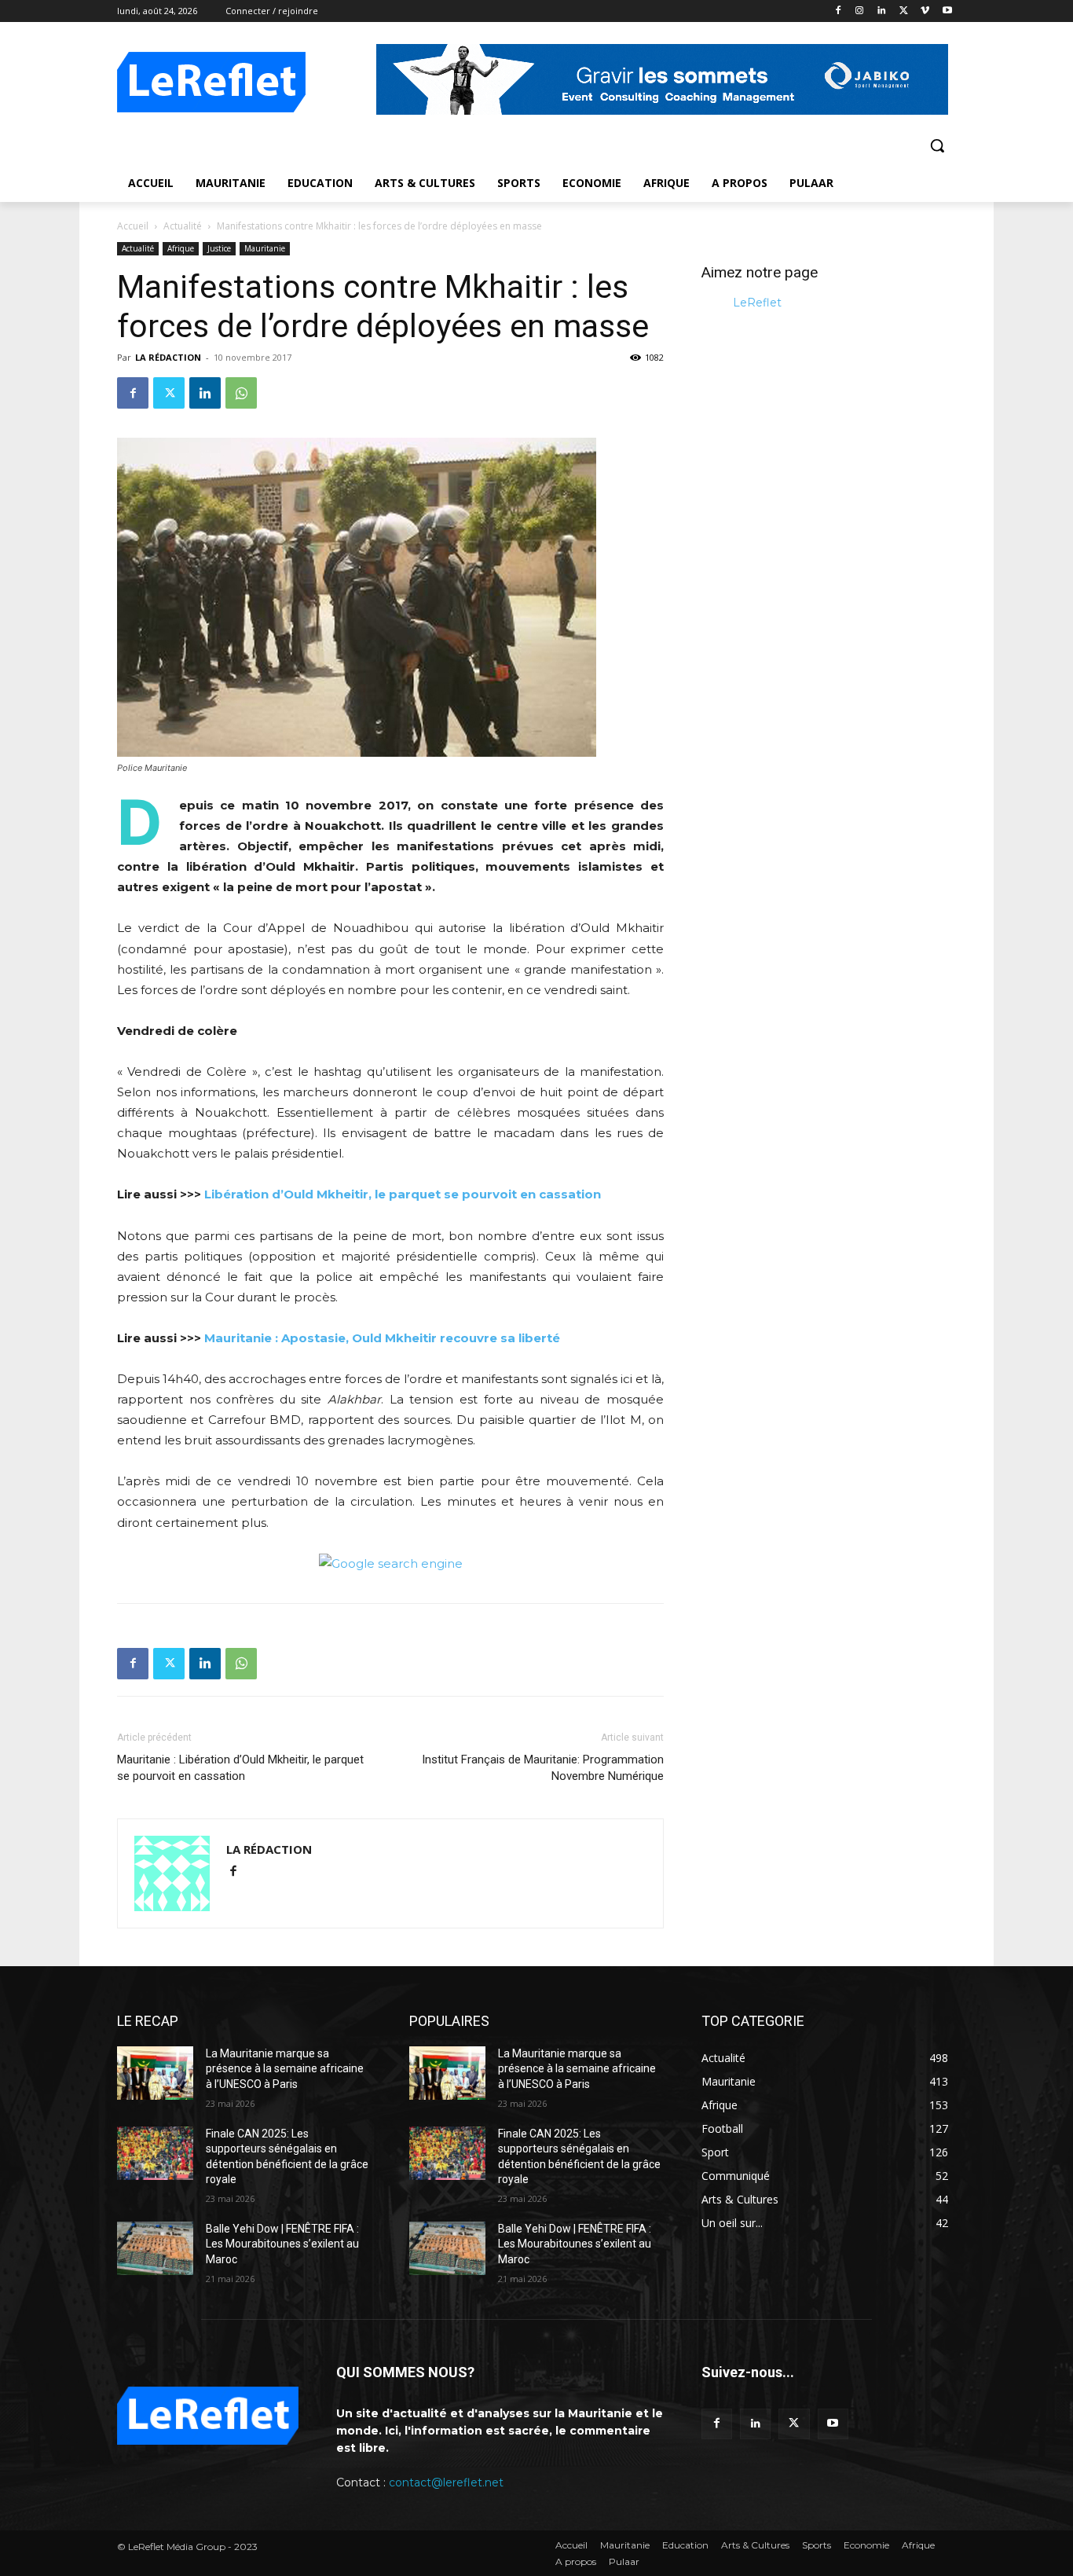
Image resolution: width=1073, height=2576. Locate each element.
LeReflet (757, 303)
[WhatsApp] (241, 393)
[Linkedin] (882, 11)
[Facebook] (838, 11)
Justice (219, 248)
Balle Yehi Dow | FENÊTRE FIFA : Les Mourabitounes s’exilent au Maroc (282, 2244)
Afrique (181, 248)
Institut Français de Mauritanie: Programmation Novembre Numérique (543, 1768)
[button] (937, 145)
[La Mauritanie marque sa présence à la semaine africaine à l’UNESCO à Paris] (155, 2073)
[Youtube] (947, 11)
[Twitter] (904, 11)
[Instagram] (860, 11)
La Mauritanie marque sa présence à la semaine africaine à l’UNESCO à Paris (285, 2069)
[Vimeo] (925, 11)
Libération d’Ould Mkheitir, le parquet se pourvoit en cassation (403, 1194)
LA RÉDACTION (168, 357)
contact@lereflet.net (446, 2482)
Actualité (183, 226)
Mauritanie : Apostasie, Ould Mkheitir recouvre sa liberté (382, 1338)
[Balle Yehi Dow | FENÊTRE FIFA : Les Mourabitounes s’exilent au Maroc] (155, 2248)
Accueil (133, 226)
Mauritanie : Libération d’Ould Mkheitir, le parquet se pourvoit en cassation (240, 1768)
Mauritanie (265, 248)
